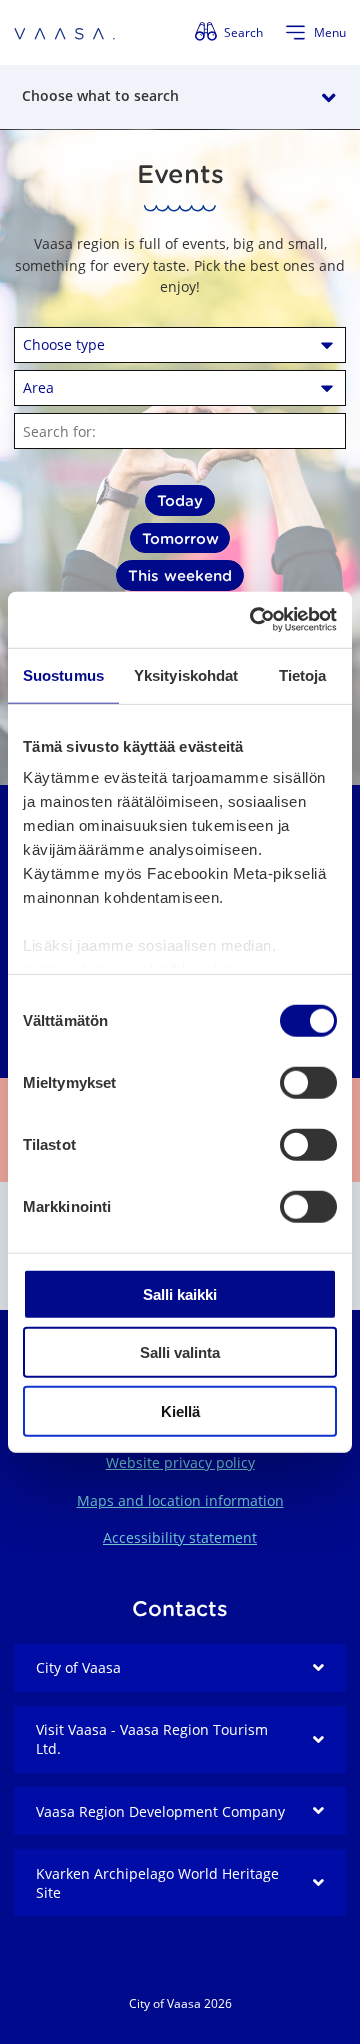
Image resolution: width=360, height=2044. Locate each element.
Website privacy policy (180, 1462)
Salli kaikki (180, 1293)
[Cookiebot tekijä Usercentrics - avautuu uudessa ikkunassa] (254, 620)
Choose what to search (100, 95)
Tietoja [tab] (303, 674)
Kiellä (180, 1410)
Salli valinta (180, 1352)
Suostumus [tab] (63, 674)
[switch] (308, 1082)
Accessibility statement (180, 1537)
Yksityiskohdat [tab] (186, 674)
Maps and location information (180, 1500)
